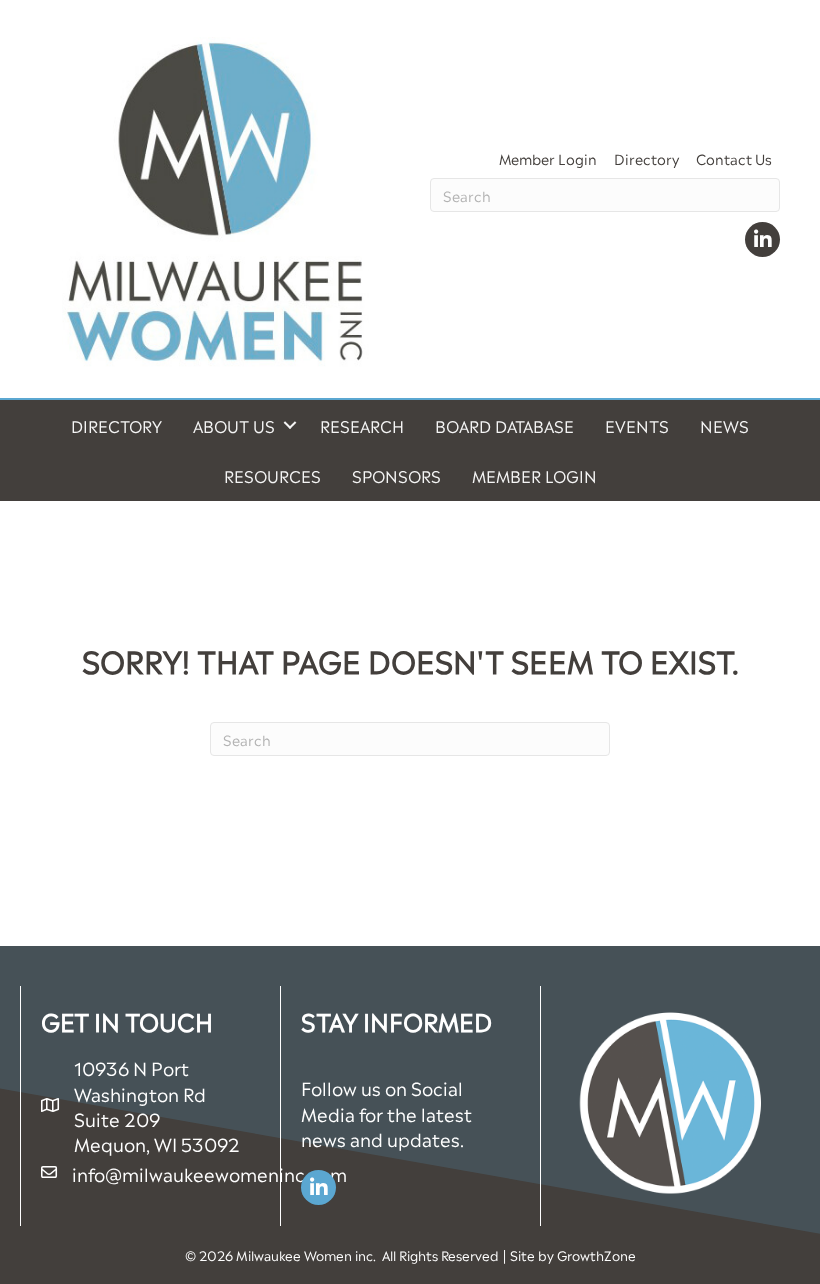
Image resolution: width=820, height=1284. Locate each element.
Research (362, 425)
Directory (646, 157)
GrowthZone (596, 1254)
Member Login (548, 157)
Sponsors (396, 475)
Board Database (504, 425)
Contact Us (734, 157)
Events (637, 425)
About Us (234, 425)
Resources (272, 475)
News (724, 425)
